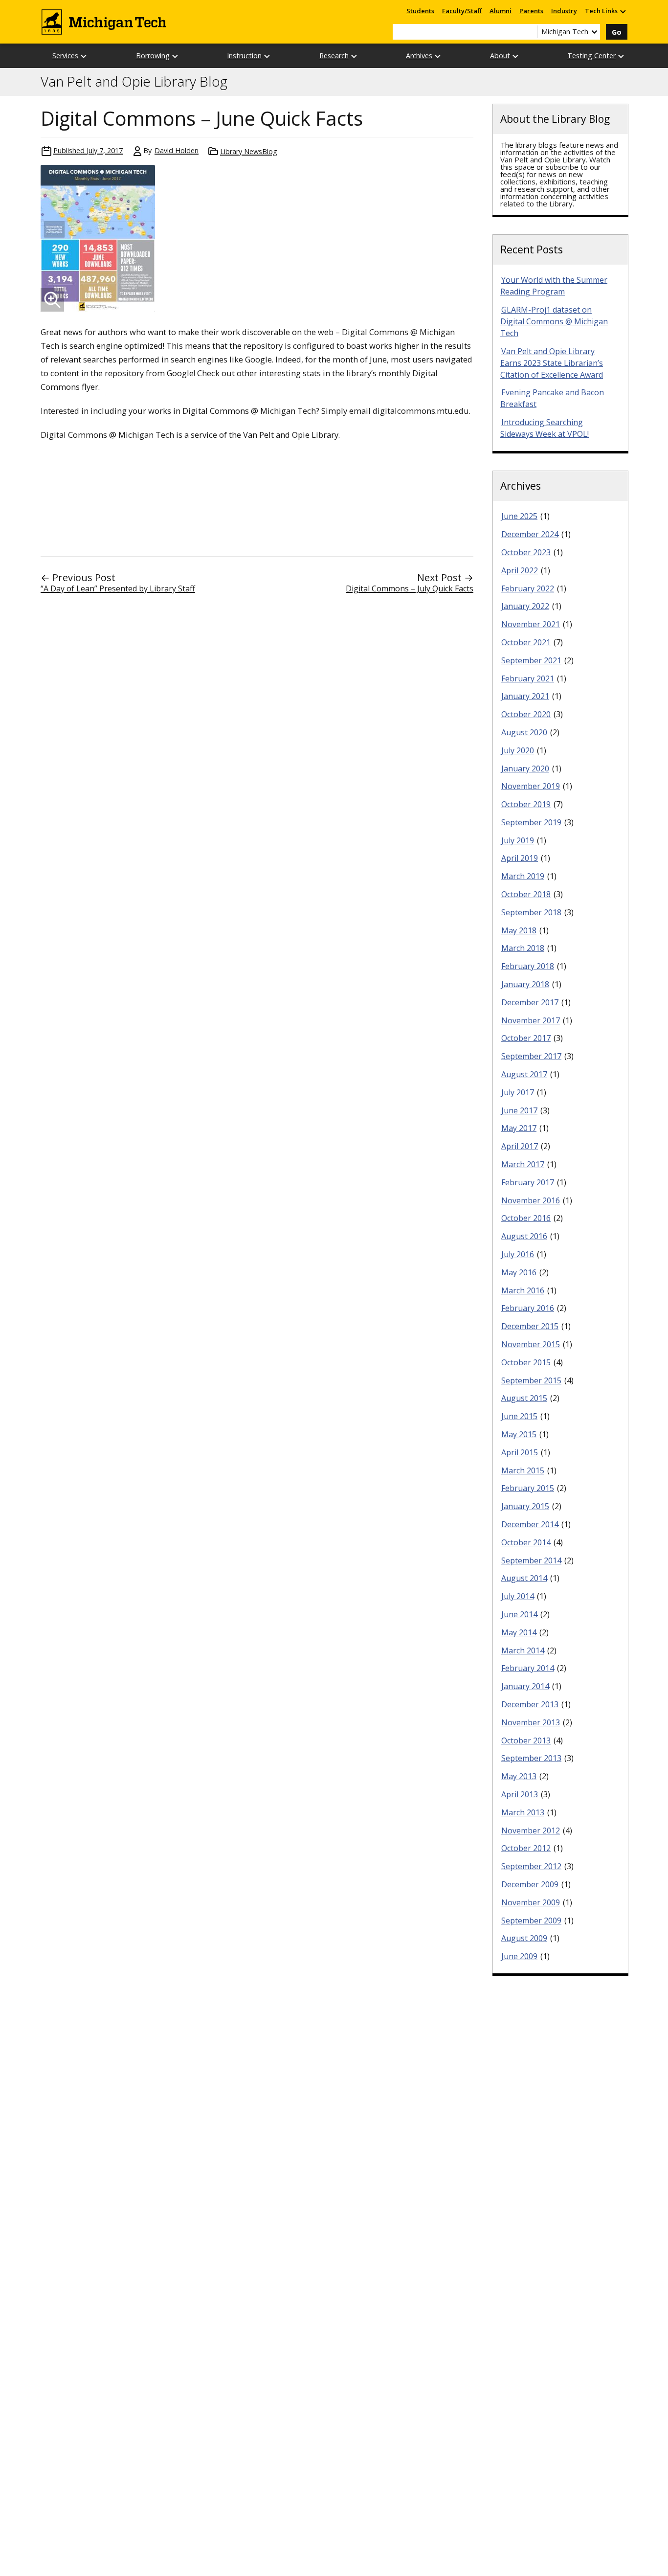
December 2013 (530, 1704)
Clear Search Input (530, 32)
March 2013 (523, 1812)
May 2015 (519, 1434)
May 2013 (519, 1776)
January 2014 (525, 1686)
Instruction (244, 56)
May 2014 (519, 1632)
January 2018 (525, 984)
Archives (419, 56)
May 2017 (519, 1128)
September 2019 (531, 822)
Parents (531, 11)
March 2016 (523, 1290)
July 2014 (518, 1596)
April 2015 (520, 1452)
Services (65, 56)
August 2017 (524, 1074)
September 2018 (531, 912)
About (500, 56)
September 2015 (531, 1380)
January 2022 (525, 606)
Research (334, 56)
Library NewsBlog (249, 151)
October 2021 (526, 642)
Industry (564, 11)
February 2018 (528, 966)
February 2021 (528, 678)
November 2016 (531, 1200)
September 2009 (531, 1921)
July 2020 (518, 750)
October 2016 (526, 1218)
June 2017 (519, 1110)
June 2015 (519, 1416)
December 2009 (530, 1884)
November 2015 (531, 1344)
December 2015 (530, 1326)
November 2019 (531, 786)
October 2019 (526, 804)
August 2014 (524, 1578)
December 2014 (530, 1524)
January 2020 (525, 768)
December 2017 (530, 1002)
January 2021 (525, 696)
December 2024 (530, 534)
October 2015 (526, 1362)
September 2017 (531, 1056)
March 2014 (523, 1650)
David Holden (177, 150)
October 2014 (526, 1542)
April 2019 (520, 858)
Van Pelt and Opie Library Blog (134, 82)
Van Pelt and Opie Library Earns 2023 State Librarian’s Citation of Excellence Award (552, 363)
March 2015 (523, 1470)
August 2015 (524, 1398)
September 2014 (531, 1560)
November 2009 (531, 1902)
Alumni (501, 11)
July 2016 (518, 1254)
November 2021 (531, 624)
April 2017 (520, 1146)
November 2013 (531, 1722)
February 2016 (528, 1308)
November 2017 (531, 1020)
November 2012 (531, 1830)
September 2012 (531, 1866)
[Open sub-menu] (623, 11)
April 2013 (520, 1794)
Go (617, 32)
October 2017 (526, 1038)
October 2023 (526, 552)
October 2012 (526, 1848)
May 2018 (519, 930)
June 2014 (519, 1614)
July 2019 (518, 840)
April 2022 (520, 570)
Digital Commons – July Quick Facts (410, 588)
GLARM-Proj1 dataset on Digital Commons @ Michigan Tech (554, 321)
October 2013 (526, 1740)
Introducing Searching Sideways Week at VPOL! (545, 428)
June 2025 (519, 516)
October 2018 (526, 894)
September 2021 (531, 660)
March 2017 (523, 1164)
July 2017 (518, 1092)
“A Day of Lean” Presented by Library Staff (118, 588)
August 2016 (524, 1236)
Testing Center (591, 56)
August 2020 (524, 732)
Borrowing (153, 56)
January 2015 (525, 1506)
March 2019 (523, 876)
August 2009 (524, 1938)
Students (420, 11)
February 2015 (528, 1488)
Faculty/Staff (462, 11)
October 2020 (526, 714)
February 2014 (528, 1668)
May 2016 (519, 1272)
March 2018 (523, 948)
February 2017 (528, 1182)
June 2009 (519, 1956)
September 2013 (531, 1758)
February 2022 (528, 588)
